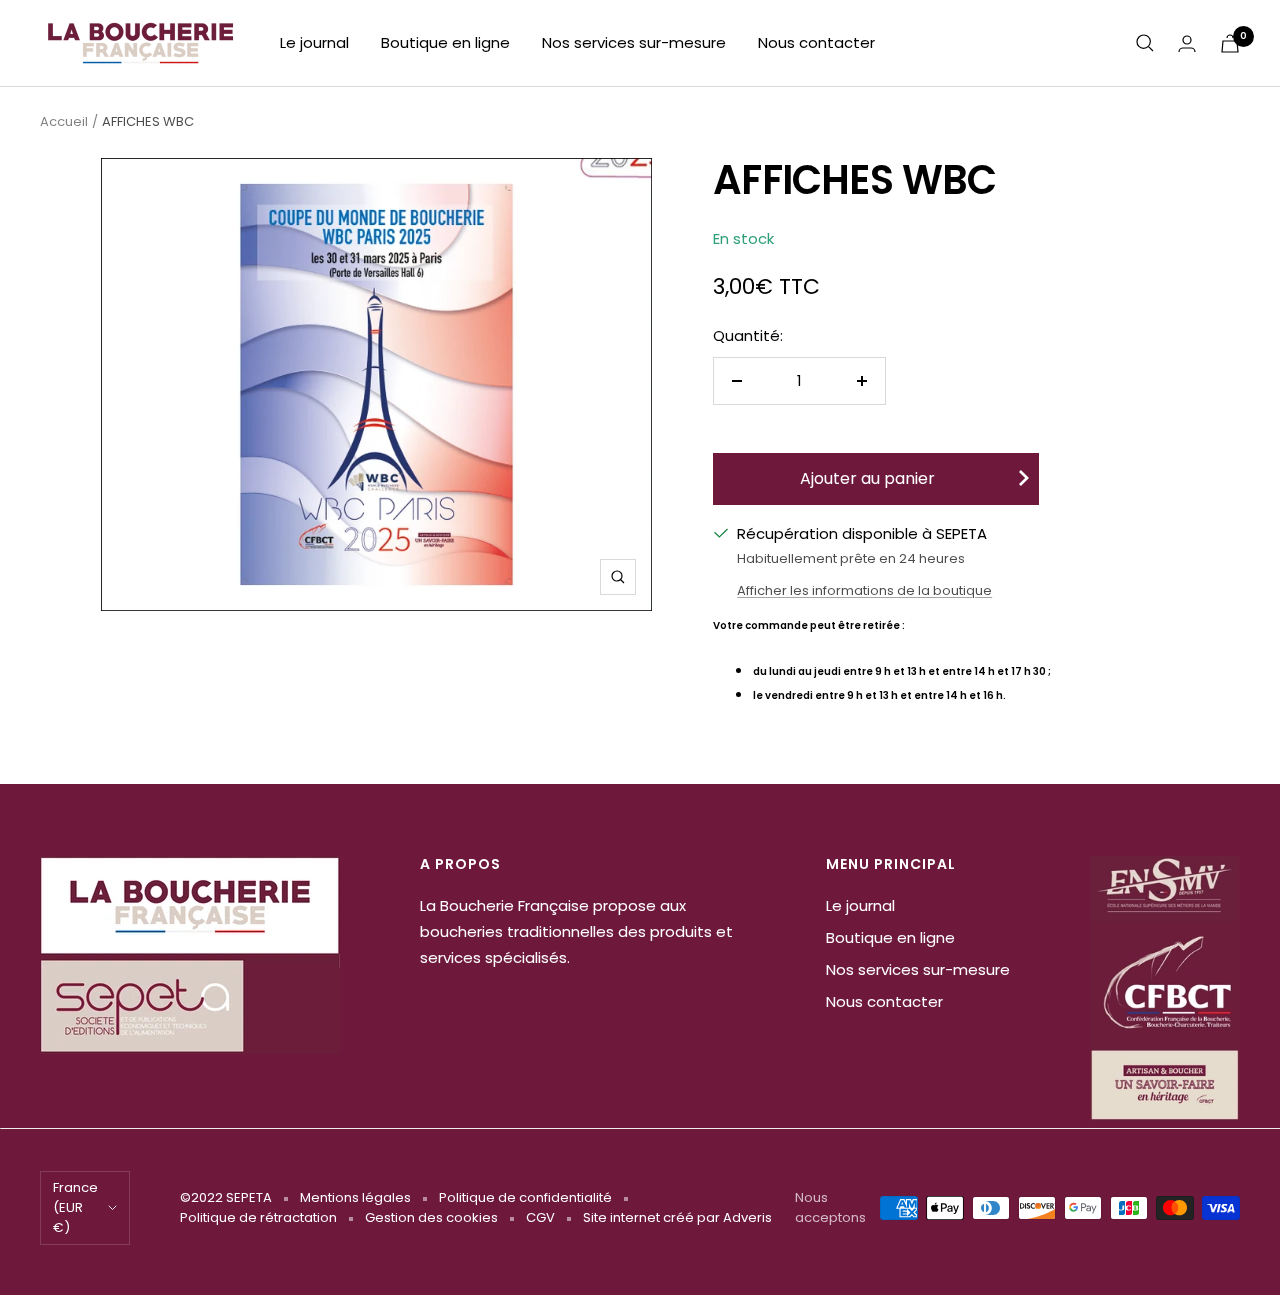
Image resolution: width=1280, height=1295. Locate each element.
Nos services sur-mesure (634, 42)
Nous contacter (816, 42)
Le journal (314, 42)
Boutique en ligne (445, 42)
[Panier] (1230, 43)
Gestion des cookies (431, 1217)
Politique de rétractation (258, 1217)
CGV (540, 1217)
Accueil (64, 121)
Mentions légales (355, 1197)
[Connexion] (1187, 43)
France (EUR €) (75, 1207)
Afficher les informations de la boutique (864, 590)
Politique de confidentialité (525, 1197)
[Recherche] (1145, 43)
